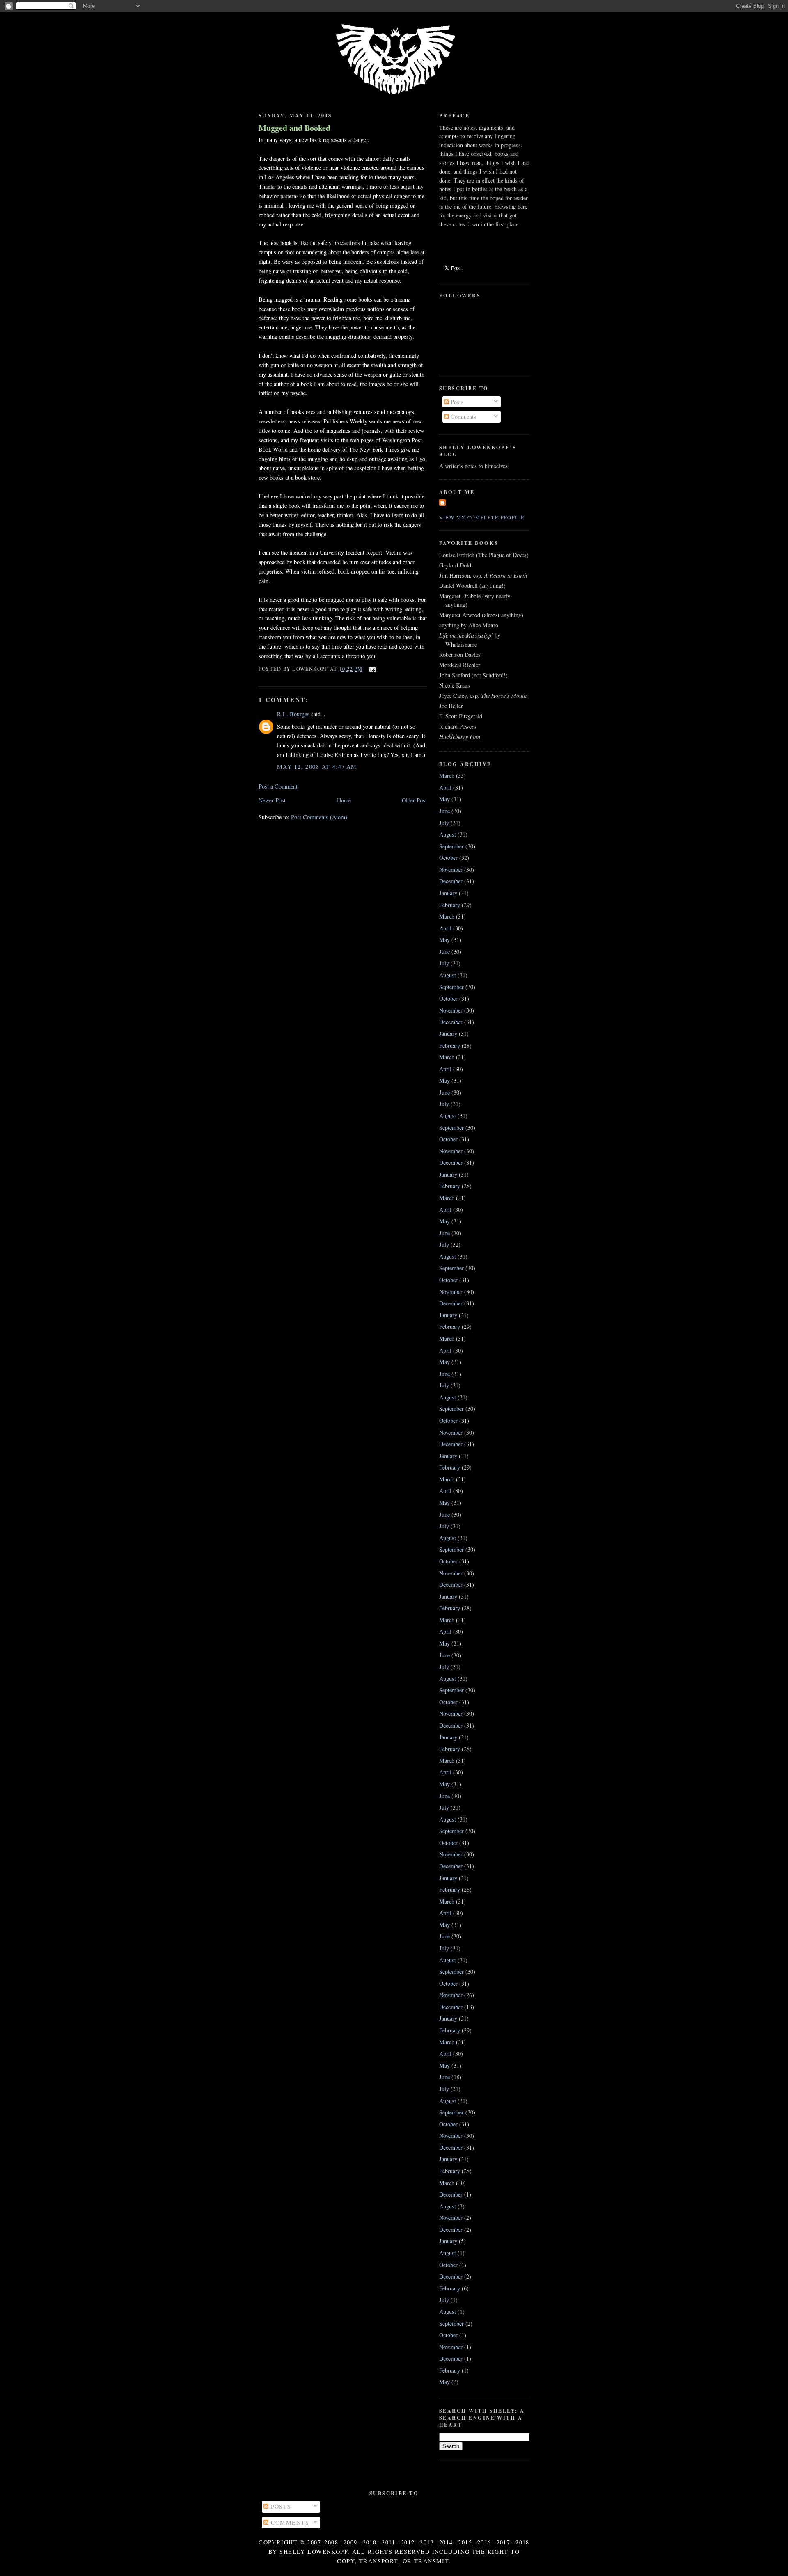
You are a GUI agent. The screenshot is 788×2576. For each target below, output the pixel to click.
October (448, 858)
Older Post (414, 800)
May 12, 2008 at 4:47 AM (317, 767)
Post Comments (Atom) (319, 817)
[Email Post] (371, 669)
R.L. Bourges (293, 714)
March (447, 776)
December (451, 881)
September (451, 846)
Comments (463, 417)
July (444, 823)
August (448, 834)
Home (344, 800)
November (451, 870)
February (450, 905)
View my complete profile (482, 517)
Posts (456, 402)
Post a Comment (278, 786)
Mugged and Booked (294, 128)
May (444, 799)
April (445, 787)
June (444, 811)
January (448, 893)
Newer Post (272, 800)
